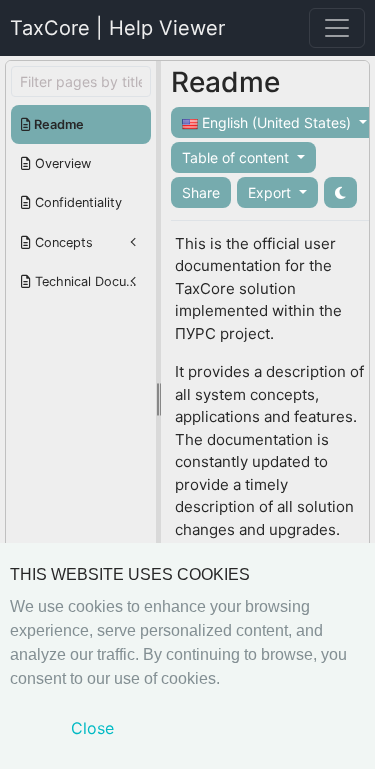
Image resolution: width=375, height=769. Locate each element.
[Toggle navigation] (337, 28)
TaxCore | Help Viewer (117, 28)
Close (92, 728)
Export (271, 192)
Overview (61, 163)
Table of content (237, 157)
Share (201, 192)
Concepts (62, 242)
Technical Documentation (91, 281)
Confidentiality (76, 202)
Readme (57, 124)
